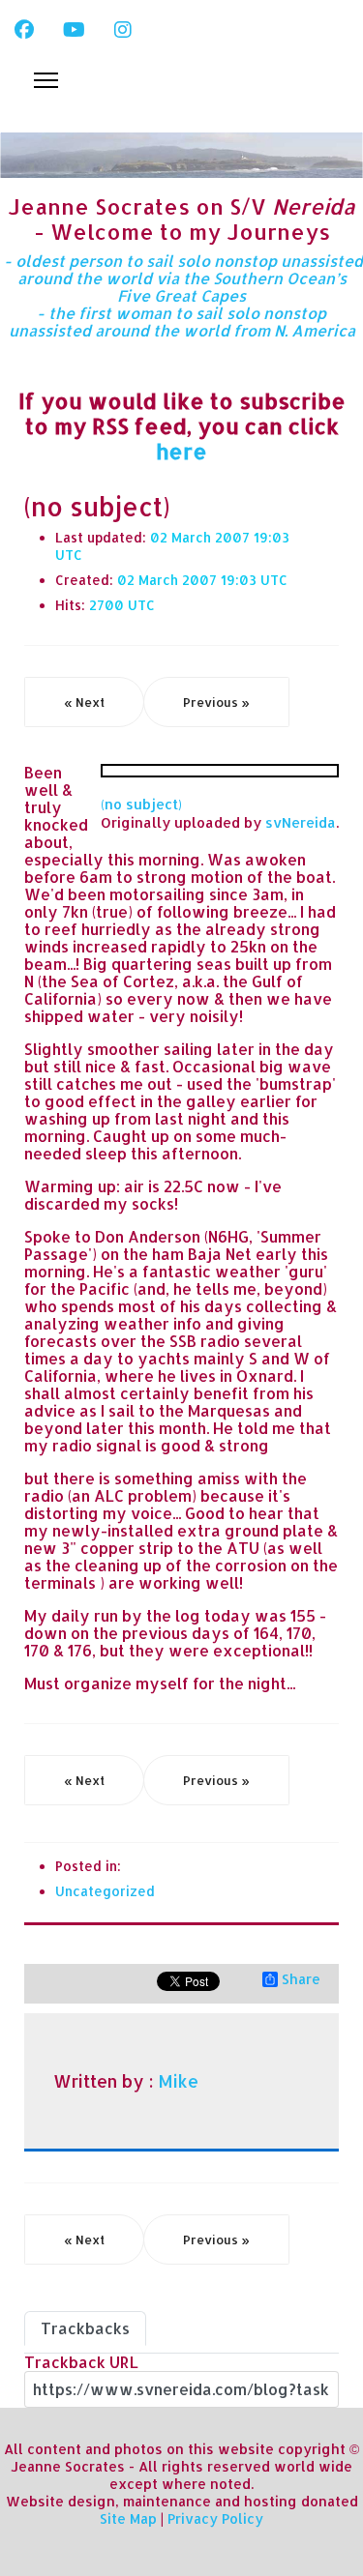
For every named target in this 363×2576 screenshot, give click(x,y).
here (181, 451)
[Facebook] (24, 29)
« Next (84, 702)
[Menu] (46, 80)
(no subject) (141, 804)
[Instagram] (123, 29)
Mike (178, 2081)
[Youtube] (74, 29)
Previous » (216, 702)
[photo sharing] (220, 771)
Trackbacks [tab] (85, 2328)
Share (301, 1979)
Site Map (128, 2518)
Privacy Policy (215, 2518)
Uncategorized (105, 1891)
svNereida (301, 822)
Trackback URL (81, 2362)
